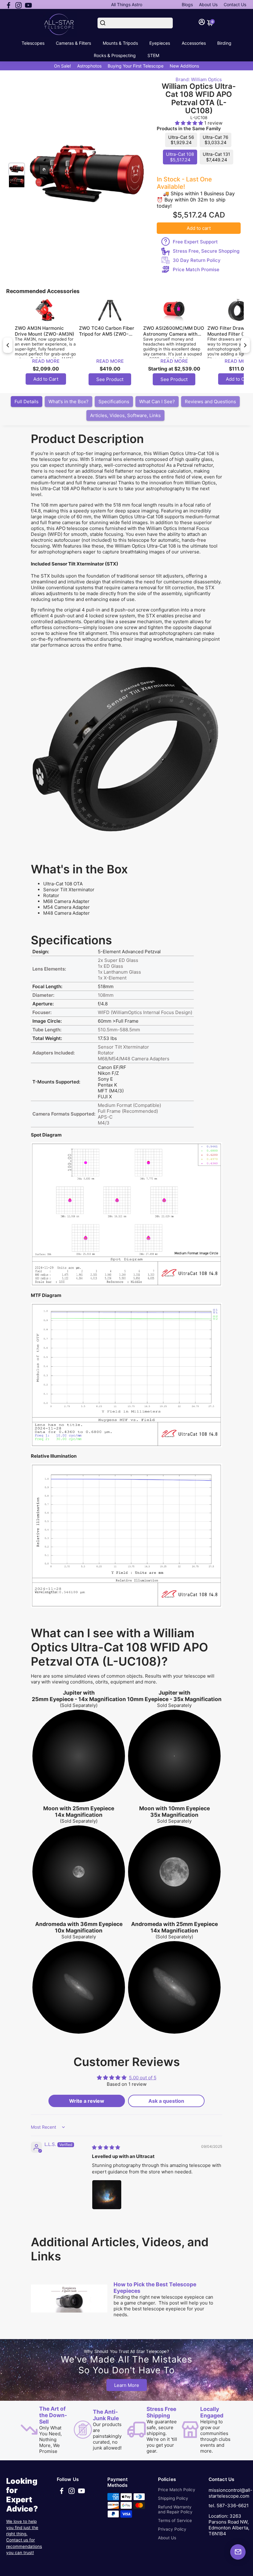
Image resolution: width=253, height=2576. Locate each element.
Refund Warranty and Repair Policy (175, 2509)
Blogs (187, 4)
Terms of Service (175, 2520)
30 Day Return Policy (197, 260)
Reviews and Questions (210, 402)
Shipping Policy (173, 2498)
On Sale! (62, 66)
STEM (153, 55)
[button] (190, 123)
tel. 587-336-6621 (229, 2506)
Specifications (114, 402)
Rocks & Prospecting (115, 55)
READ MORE (46, 361)
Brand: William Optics (199, 79)
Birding (224, 43)
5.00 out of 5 (143, 2078)
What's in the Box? (68, 402)
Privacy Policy (172, 2529)
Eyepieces (160, 43)
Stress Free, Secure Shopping (206, 251)
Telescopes (33, 43)
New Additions (184, 66)
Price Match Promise (196, 269)
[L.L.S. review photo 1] (107, 2195)
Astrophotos (89, 66)
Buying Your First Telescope (136, 66)
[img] (106, 2147)
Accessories (194, 43)
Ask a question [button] (166, 2101)
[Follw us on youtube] (28, 5)
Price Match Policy (177, 2490)
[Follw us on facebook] (9, 5)
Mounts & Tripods (120, 43)
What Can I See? (157, 402)
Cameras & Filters (73, 43)
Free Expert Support (195, 242)
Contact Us (235, 4)
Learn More (127, 2385)
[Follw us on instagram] (19, 5)
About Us (208, 4)
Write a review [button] (87, 2101)
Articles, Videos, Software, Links (125, 415)
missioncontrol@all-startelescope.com (230, 2493)
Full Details (27, 402)
